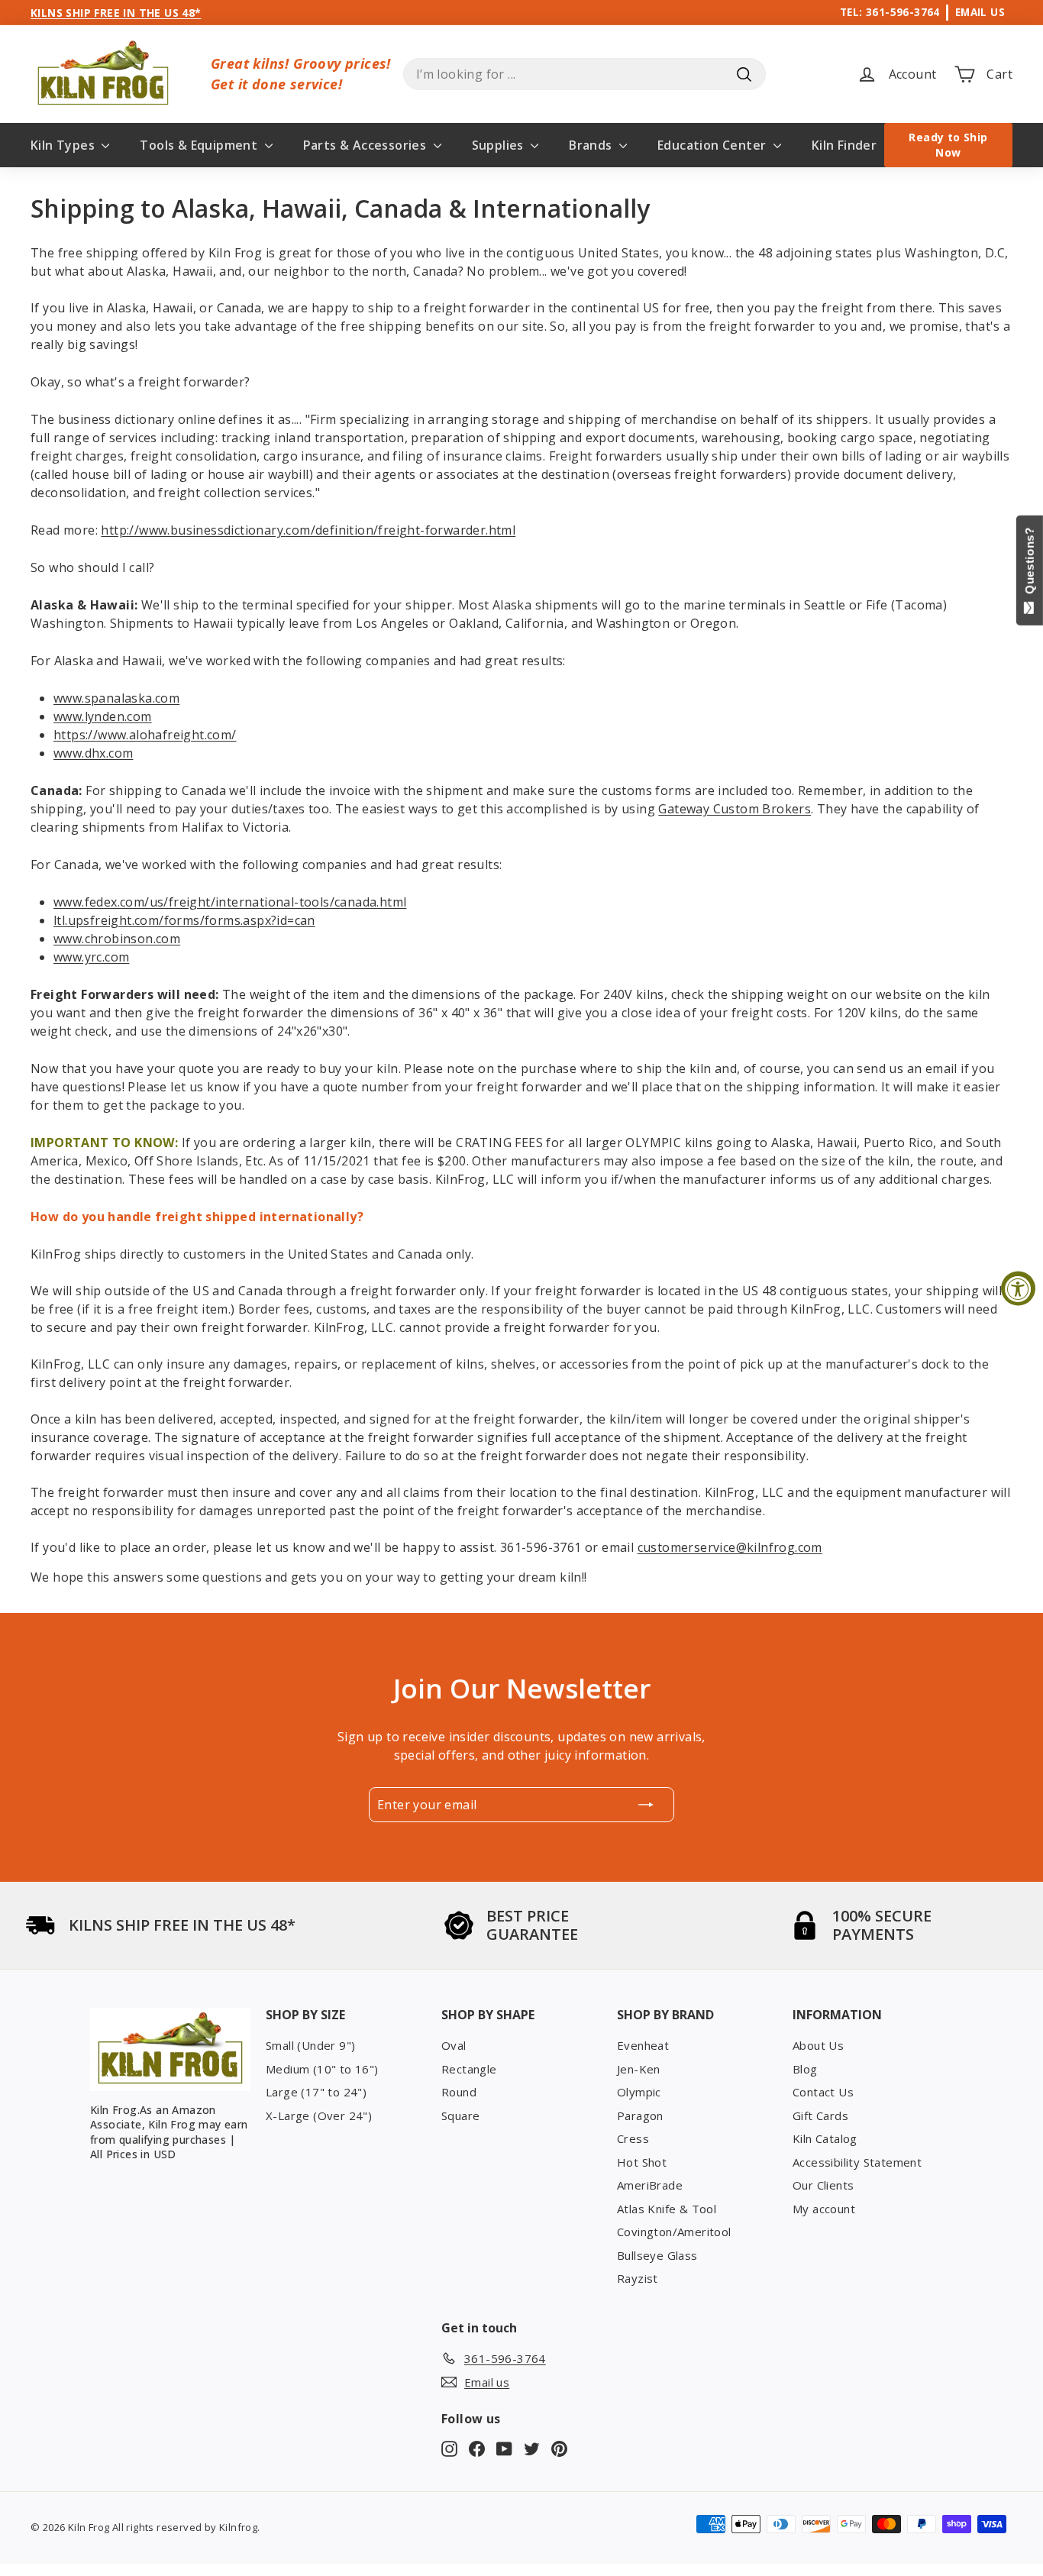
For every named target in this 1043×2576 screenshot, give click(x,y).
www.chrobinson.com (117, 939)
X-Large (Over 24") (319, 2115)
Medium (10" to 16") (322, 2069)
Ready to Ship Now (948, 145)
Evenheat (643, 2045)
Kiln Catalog (825, 2138)
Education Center (714, 145)
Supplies (500, 145)
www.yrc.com (91, 957)
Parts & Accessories (367, 145)
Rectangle (469, 2069)
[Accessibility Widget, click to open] (1018, 1288)
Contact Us (823, 2092)
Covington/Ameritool (674, 2232)
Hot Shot (642, 2162)
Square (460, 2115)
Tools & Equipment (200, 145)
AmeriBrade (650, 2185)
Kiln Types (64, 145)
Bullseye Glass (657, 2255)
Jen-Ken (639, 2069)
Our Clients (823, 2185)
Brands (592, 145)
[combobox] (584, 74)
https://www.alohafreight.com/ (145, 735)
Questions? (1030, 564)
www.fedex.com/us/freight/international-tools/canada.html (230, 902)
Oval (454, 2045)
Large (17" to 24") (316, 2092)
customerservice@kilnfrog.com (730, 1547)
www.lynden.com (103, 716)
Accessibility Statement (857, 2162)
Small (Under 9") (310, 2045)
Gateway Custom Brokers (735, 809)
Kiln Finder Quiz (860, 145)
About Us (818, 2045)
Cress (633, 2138)
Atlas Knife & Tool (667, 2209)
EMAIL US (980, 12)
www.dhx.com (93, 753)
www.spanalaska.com (116, 698)
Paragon (640, 2115)
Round (459, 2092)
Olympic (639, 2092)
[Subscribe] (646, 1805)
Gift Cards (820, 2115)
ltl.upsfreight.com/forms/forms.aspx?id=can (184, 920)
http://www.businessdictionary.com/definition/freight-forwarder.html (308, 530)
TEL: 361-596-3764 (890, 12)
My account (824, 2209)
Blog (805, 2069)
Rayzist (638, 2278)
